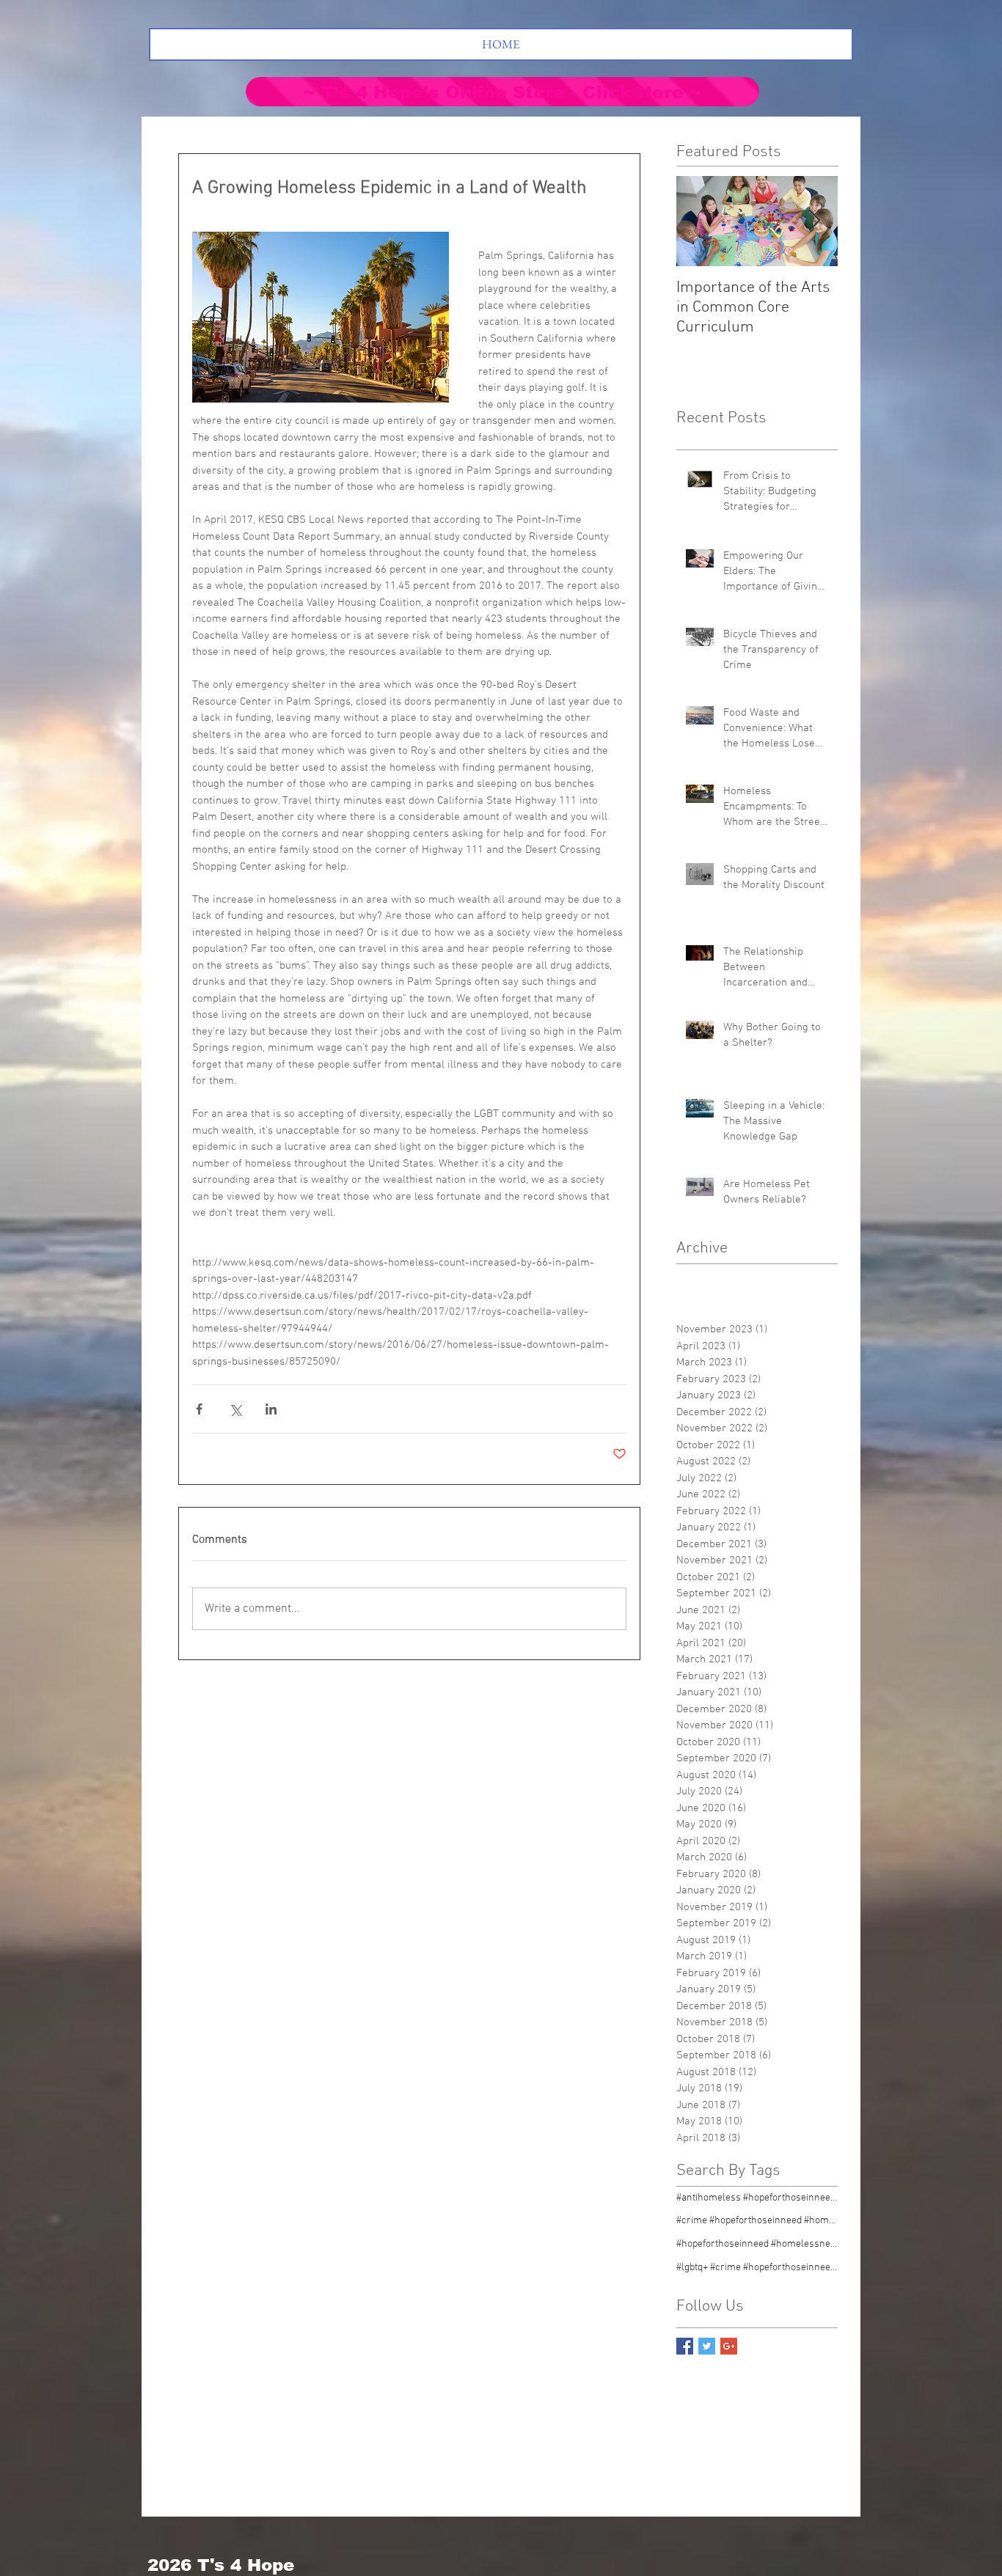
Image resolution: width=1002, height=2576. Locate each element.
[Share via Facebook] (199, 1409)
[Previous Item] (700, 221)
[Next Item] (814, 221)
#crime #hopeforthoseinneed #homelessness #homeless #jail (757, 2221)
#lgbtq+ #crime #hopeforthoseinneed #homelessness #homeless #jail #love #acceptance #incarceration (757, 2268)
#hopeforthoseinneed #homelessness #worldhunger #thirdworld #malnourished (757, 2244)
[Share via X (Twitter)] (235, 1409)
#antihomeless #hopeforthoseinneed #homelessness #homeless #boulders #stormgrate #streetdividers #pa (757, 2198)
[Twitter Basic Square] (707, 2346)
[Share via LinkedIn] (271, 1409)
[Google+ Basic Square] (729, 2346)
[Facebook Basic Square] (685, 2346)
